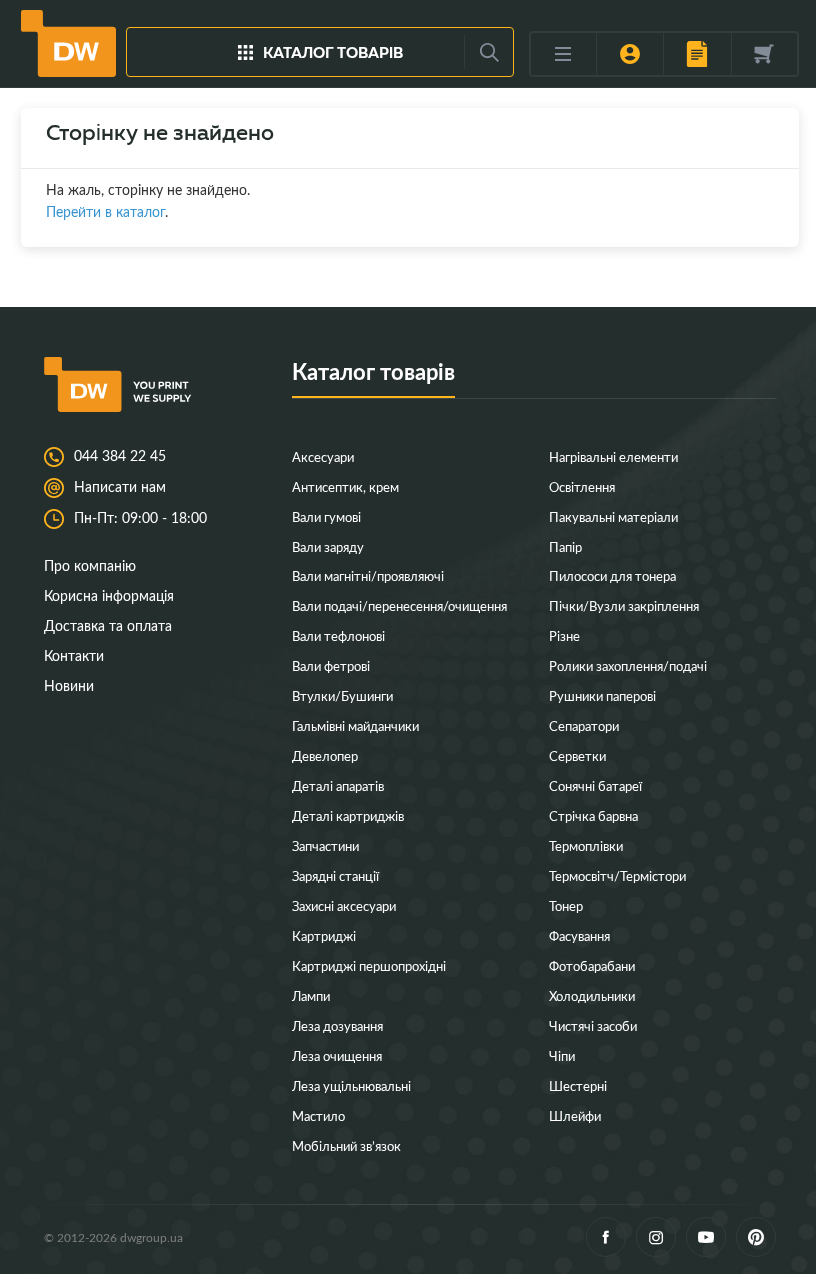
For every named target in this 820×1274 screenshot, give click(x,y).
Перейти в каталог (105, 211)
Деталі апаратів (338, 785)
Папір (565, 546)
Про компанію (90, 565)
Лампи (311, 995)
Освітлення (582, 486)
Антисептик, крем (345, 486)
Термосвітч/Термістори (617, 875)
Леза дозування (337, 1025)
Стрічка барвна (593, 815)
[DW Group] (68, 43)
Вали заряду (328, 546)
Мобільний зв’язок (346, 1145)
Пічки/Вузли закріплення (624, 605)
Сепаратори (584, 725)
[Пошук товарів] (489, 52)
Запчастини (325, 845)
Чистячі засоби (593, 1025)
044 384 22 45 (120, 456)
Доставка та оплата (108, 625)
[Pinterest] (756, 1237)
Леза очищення (337, 1055)
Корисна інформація (109, 595)
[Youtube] (706, 1237)
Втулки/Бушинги (342, 695)
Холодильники (592, 995)
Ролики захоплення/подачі (628, 665)
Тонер (566, 905)
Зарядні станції (335, 875)
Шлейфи (575, 1115)
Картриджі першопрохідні (369, 965)
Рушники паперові (602, 695)
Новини (69, 685)
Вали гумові (326, 516)
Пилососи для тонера (612, 575)
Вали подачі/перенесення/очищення (399, 605)
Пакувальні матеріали (613, 516)
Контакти (74, 655)
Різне (564, 635)
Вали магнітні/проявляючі (368, 575)
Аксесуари (323, 456)
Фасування (579, 935)
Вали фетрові (331, 665)
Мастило (318, 1115)
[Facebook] (606, 1237)
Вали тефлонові (338, 635)
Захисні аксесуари (344, 905)
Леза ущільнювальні (351, 1085)
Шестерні (578, 1085)
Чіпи (562, 1055)
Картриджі (324, 935)
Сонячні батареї (595, 785)
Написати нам (120, 487)
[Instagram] (656, 1237)
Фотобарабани (592, 965)
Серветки (577, 755)
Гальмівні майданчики (355, 725)
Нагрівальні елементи (613, 456)
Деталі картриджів (348, 815)
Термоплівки (586, 845)
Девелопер (325, 755)
